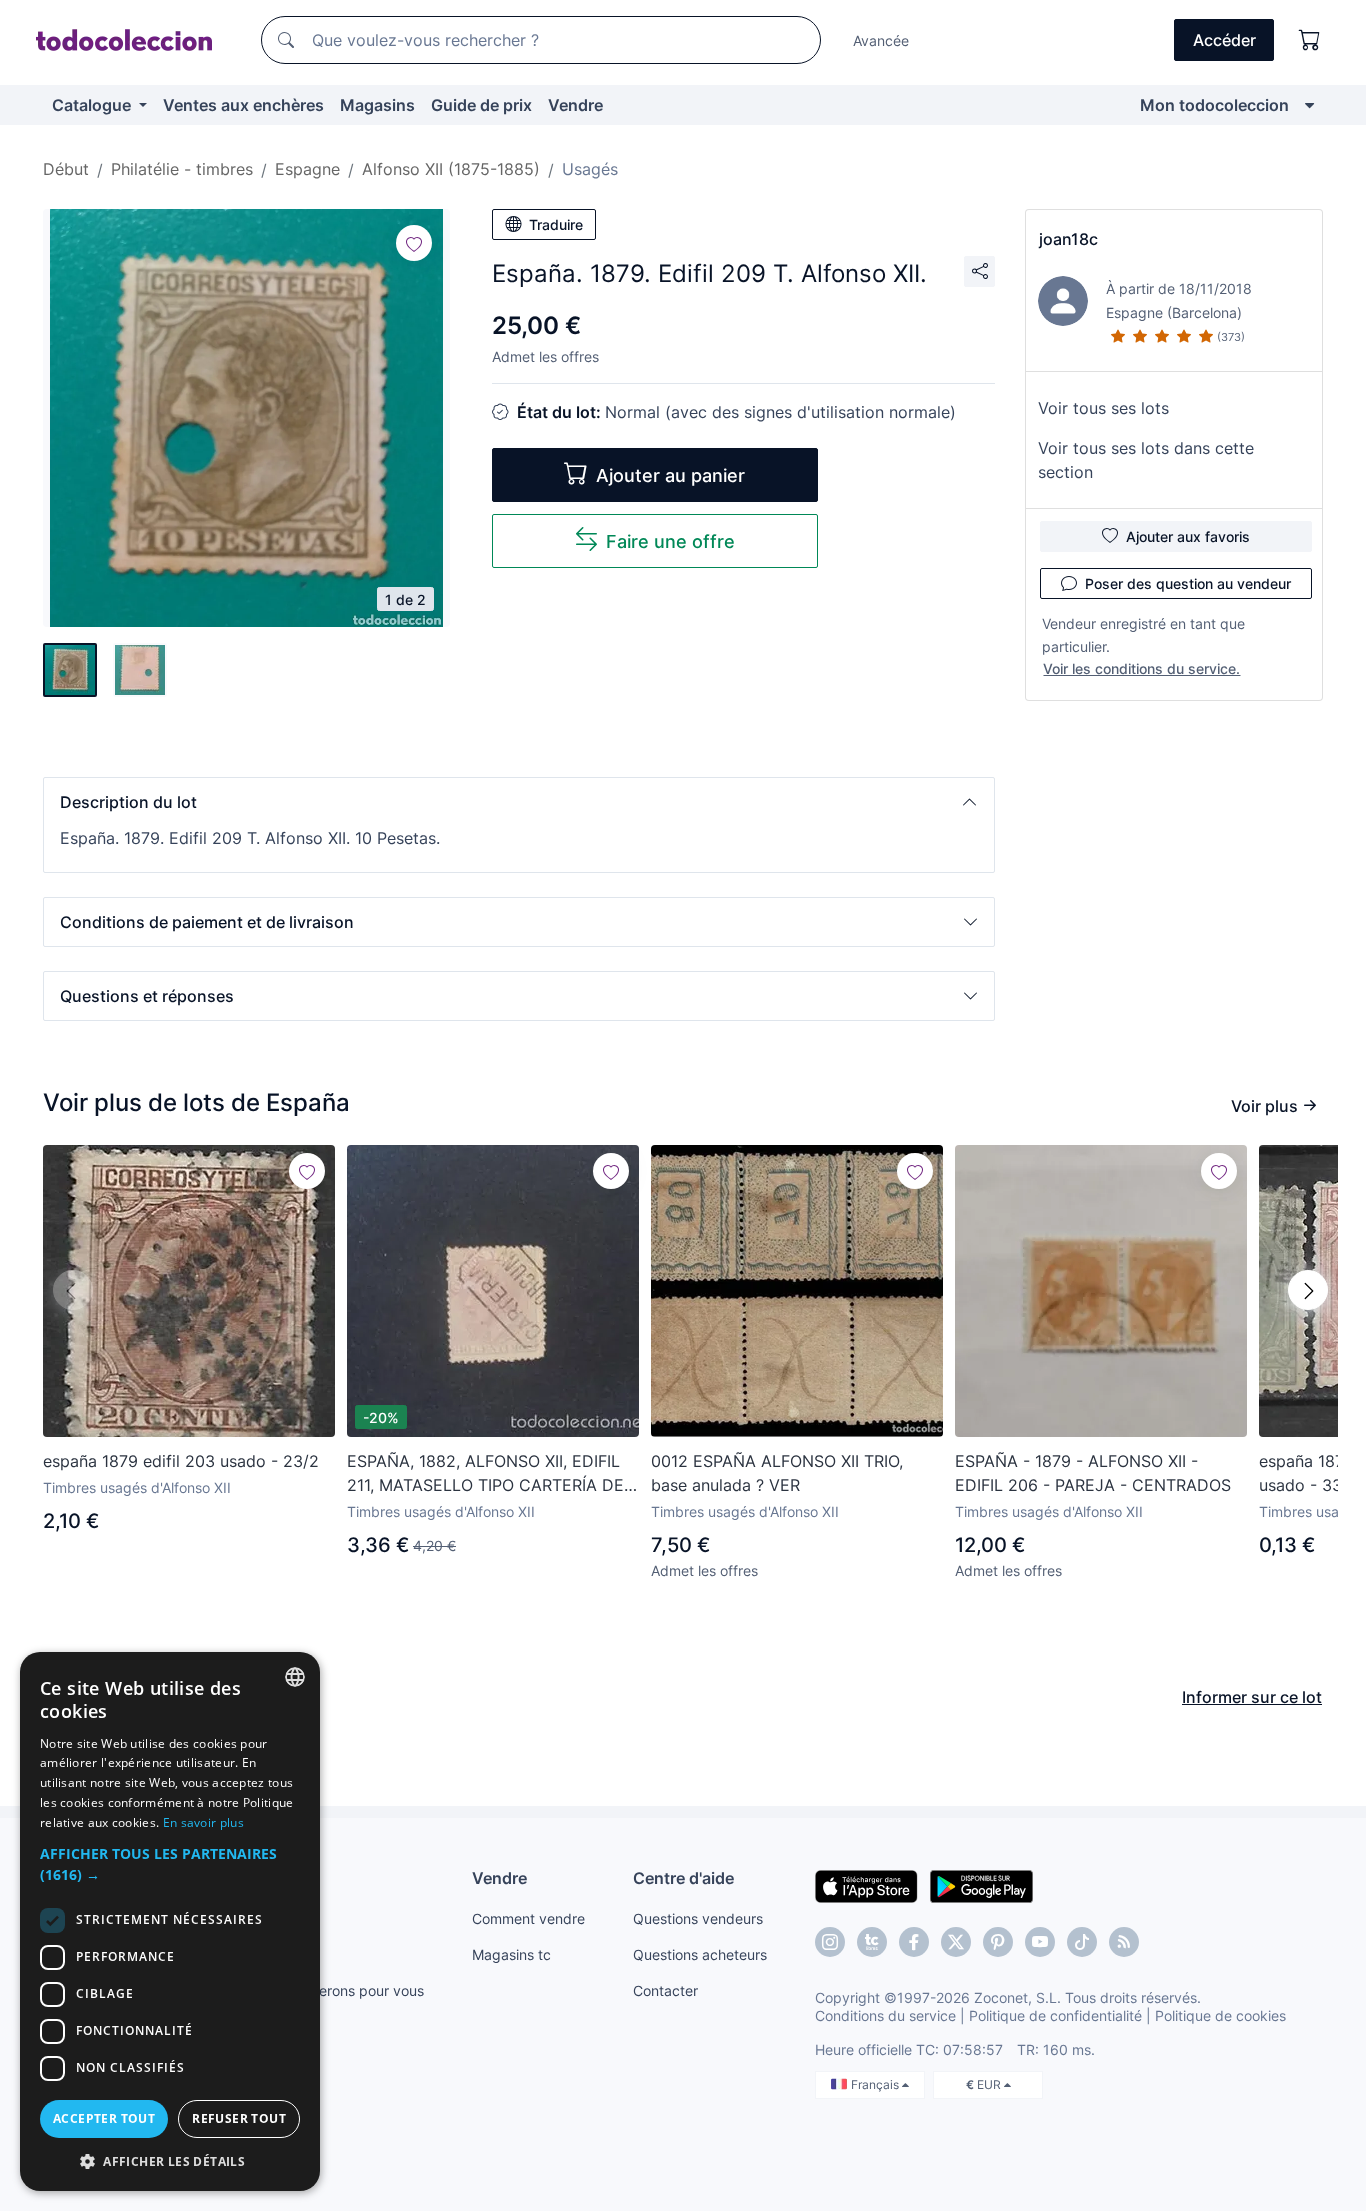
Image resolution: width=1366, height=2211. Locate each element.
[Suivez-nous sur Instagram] (830, 1942)
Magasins (377, 105)
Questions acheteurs (700, 1954)
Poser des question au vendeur (1188, 583)
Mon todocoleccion (1214, 105)
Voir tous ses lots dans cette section (1146, 460)
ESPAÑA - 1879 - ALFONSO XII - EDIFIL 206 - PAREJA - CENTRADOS (1093, 1473)
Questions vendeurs (698, 1918)
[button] (519, 802)
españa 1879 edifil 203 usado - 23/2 (181, 1461)
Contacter (665, 1990)
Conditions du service (885, 2015)
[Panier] (1310, 40)
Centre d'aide (683, 1878)
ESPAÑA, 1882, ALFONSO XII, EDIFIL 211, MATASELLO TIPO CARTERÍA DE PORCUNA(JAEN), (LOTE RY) (485, 1474)
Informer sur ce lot (1252, 1697)
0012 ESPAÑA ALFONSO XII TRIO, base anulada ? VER (777, 1473)
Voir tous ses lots (1103, 408)
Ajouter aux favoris (1188, 536)
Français (876, 2084)
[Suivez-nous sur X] (956, 1942)
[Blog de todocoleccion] (1124, 1942)
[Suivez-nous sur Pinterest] (998, 1942)
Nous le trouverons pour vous (328, 1990)
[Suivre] (414, 243)
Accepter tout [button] (104, 2118)
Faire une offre (670, 541)
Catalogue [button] (93, 105)
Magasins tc (511, 1954)
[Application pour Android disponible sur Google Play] (981, 1885)
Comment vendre (528, 1918)
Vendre (575, 105)
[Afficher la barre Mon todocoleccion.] (1309, 105)
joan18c (1068, 239)
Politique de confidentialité (1055, 2015)
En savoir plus (203, 1822)
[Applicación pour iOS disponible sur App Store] (866, 1885)
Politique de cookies (1220, 2015)
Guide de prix (481, 105)
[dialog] (170, 1921)
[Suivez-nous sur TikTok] (1082, 1942)
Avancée (881, 40)
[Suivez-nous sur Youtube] (1040, 1942)
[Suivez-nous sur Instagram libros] (872, 1942)
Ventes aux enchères (243, 105)
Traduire (556, 224)
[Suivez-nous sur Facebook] (914, 1942)
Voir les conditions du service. (1141, 668)
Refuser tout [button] (239, 2118)
